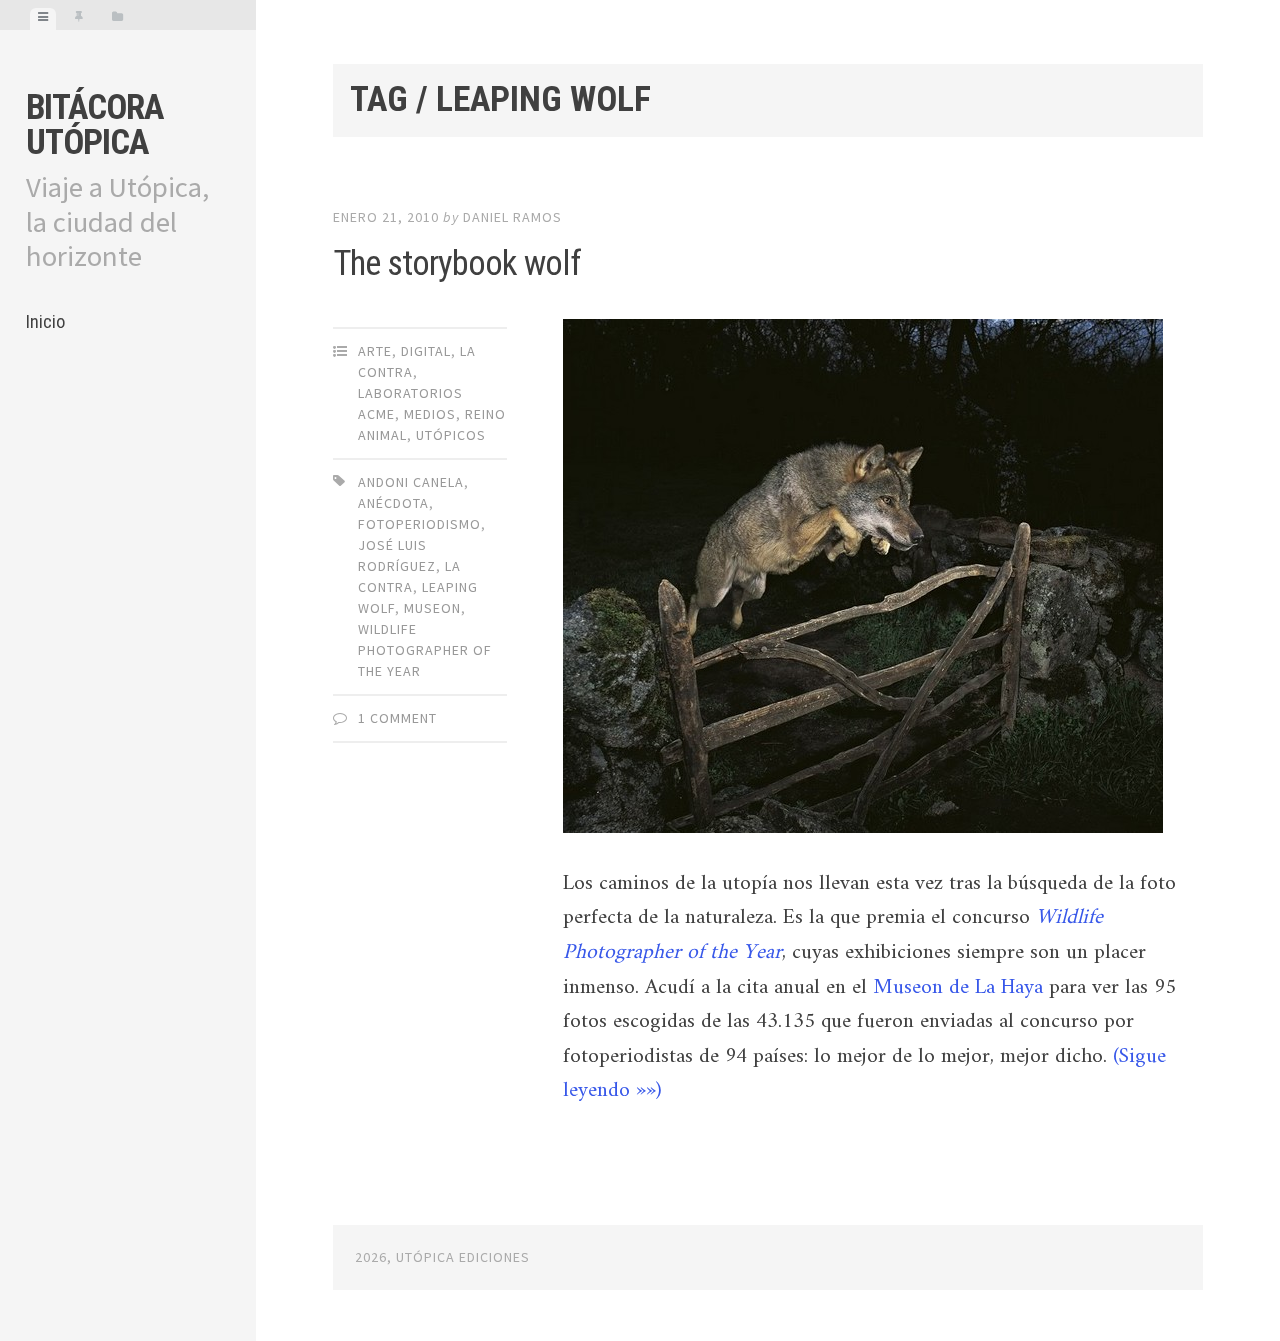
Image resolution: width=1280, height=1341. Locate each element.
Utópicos (451, 435)
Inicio (45, 321)
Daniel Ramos (512, 217)
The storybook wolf (457, 263)
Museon (432, 608)
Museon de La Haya (958, 988)
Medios (430, 414)
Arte (375, 351)
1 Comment (397, 718)
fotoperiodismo (419, 524)
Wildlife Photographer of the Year (425, 650)
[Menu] (43, 19)
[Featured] (79, 19)
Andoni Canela (411, 482)
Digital (426, 351)
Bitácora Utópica (94, 125)
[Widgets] (117, 19)
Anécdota (393, 503)
